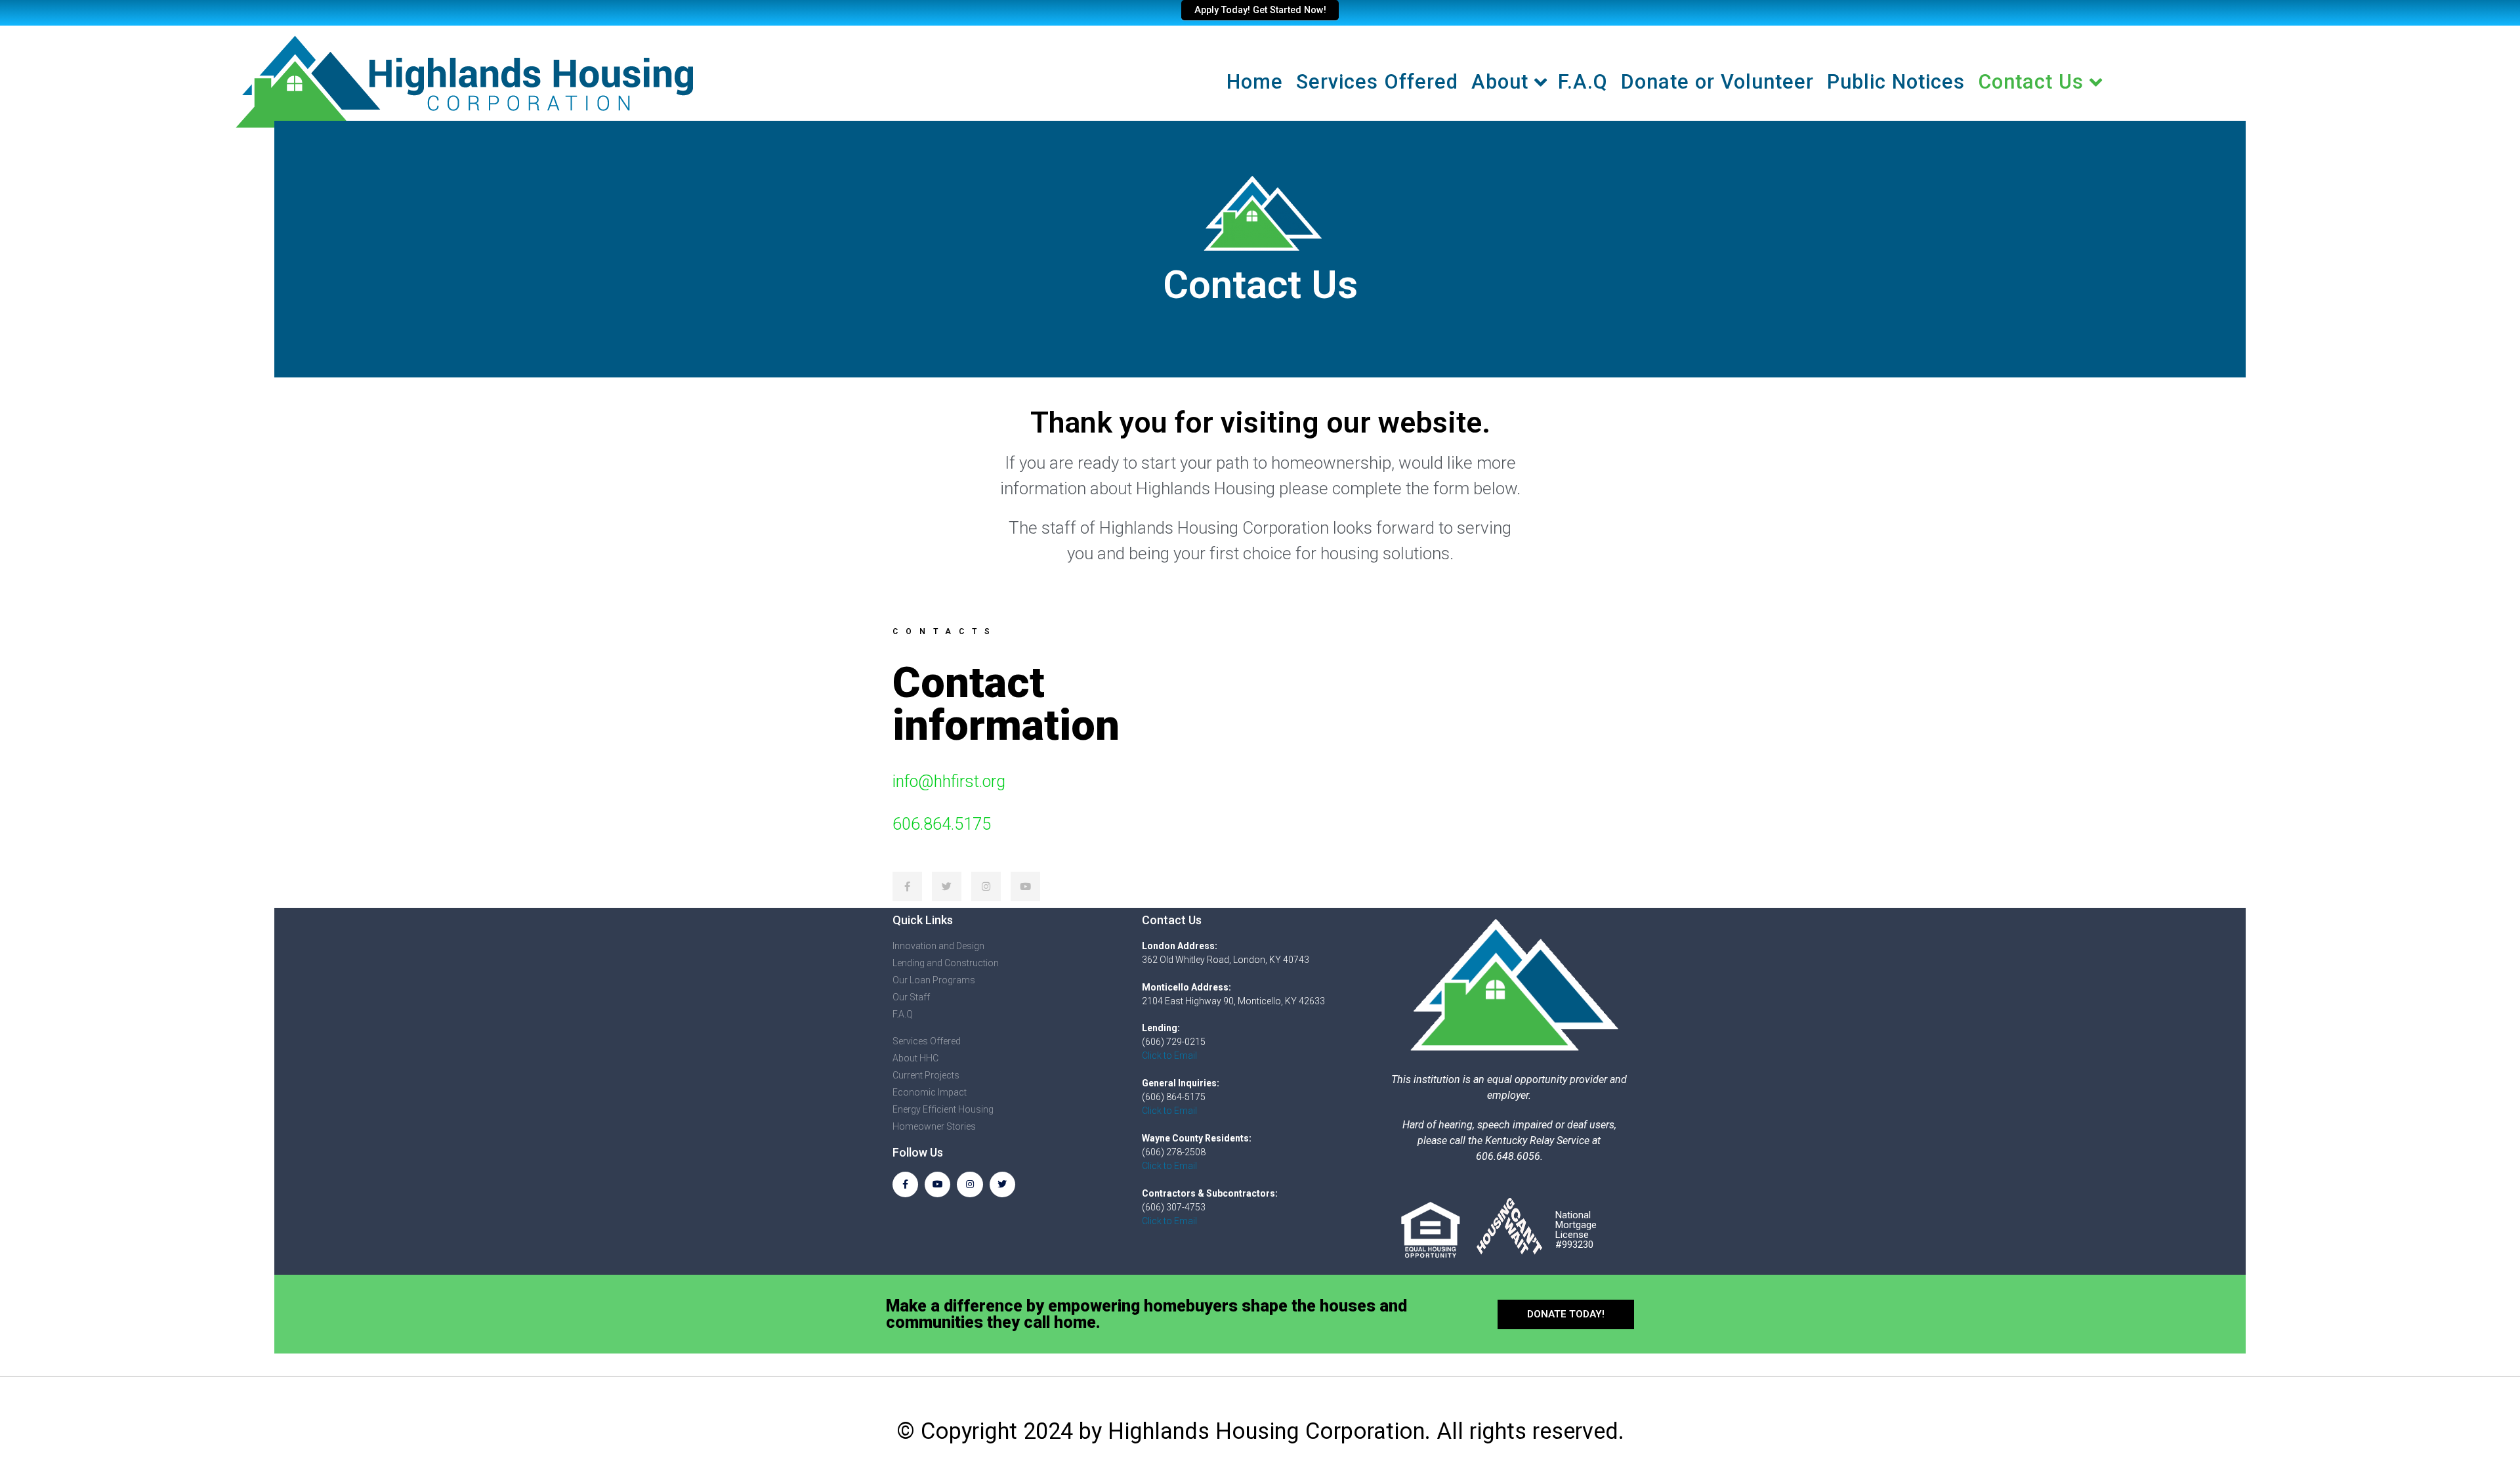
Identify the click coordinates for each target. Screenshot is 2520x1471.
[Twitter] (1002, 1184)
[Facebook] (905, 1184)
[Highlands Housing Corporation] (463, 78)
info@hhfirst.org (949, 781)
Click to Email (1169, 1055)
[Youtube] (937, 1184)
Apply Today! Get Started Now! (1260, 10)
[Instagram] (970, 1184)
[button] (1566, 1314)
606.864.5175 (942, 824)
